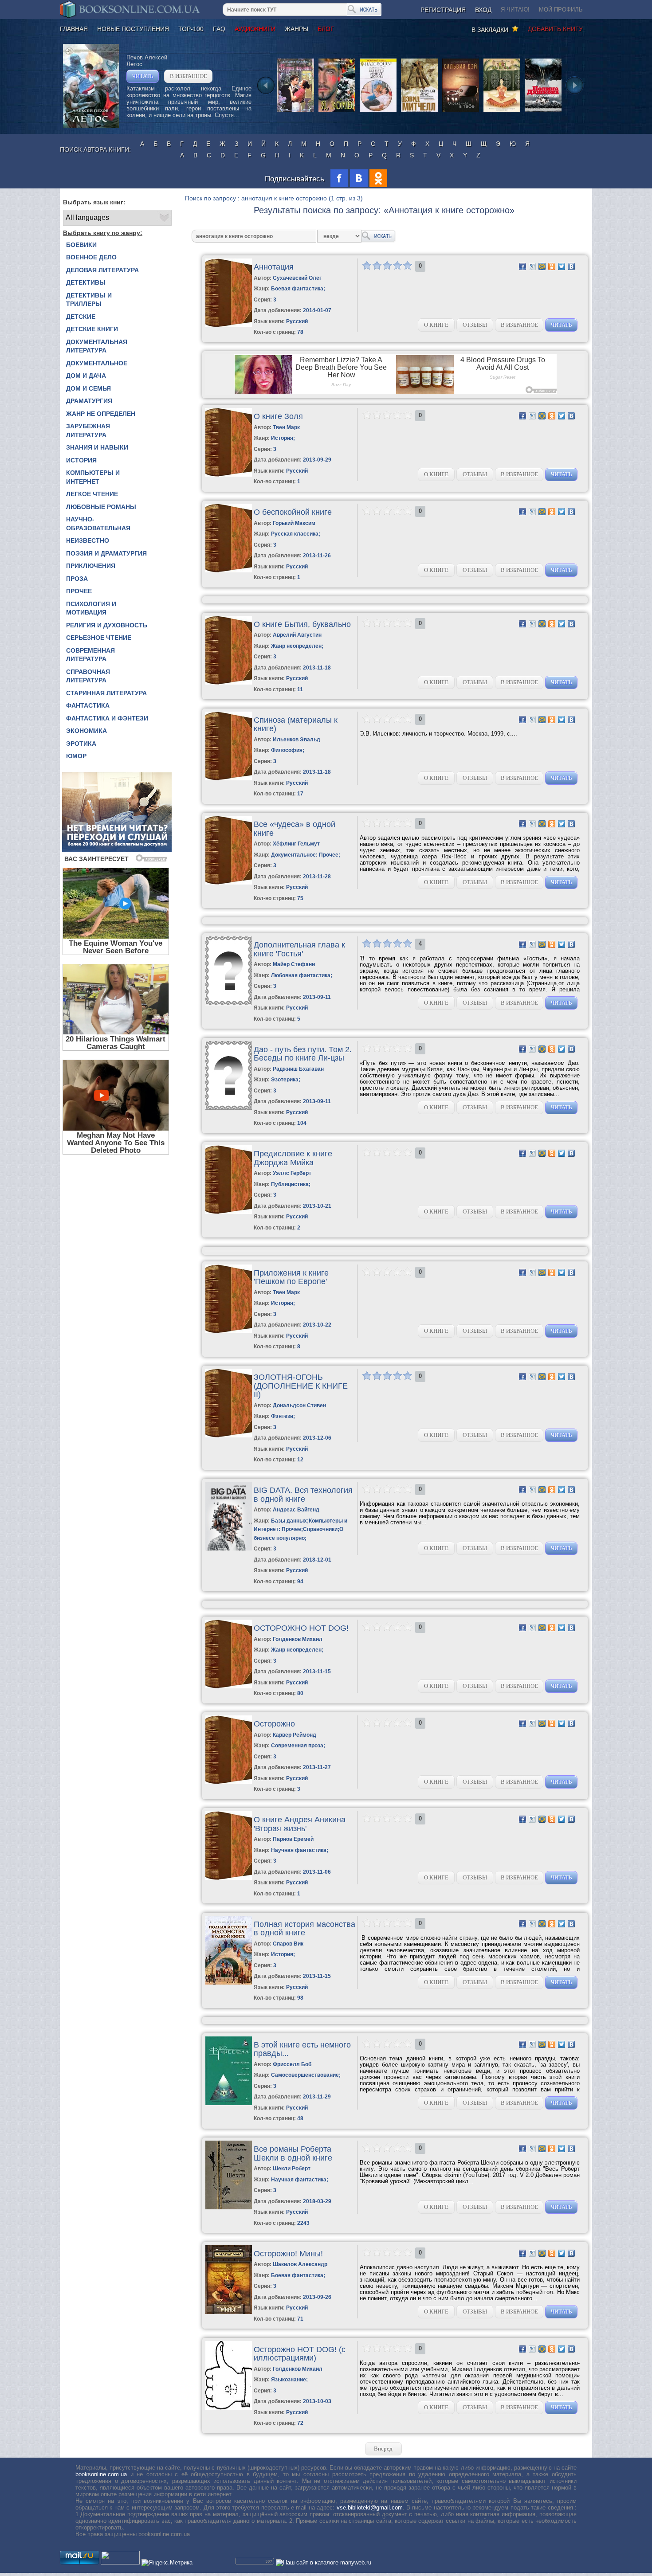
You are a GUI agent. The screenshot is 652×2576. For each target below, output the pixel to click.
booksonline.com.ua (101, 2474)
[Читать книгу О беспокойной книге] (229, 570)
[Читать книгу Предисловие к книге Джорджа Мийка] (229, 1212)
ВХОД (483, 10)
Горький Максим (294, 523)
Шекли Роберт (292, 2169)
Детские (81, 317)
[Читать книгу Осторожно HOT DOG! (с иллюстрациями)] (229, 2408)
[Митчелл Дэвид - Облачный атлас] (419, 111)
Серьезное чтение (99, 638)
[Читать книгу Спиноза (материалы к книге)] (229, 778)
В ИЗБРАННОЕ (189, 76)
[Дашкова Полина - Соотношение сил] (543, 111)
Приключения (91, 566)
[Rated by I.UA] (120, 2562)
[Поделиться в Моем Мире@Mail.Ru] (542, 266)
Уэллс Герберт (292, 1173)
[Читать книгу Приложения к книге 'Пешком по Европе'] (229, 1331)
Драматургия (89, 401)
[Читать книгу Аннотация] (229, 325)
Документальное (97, 363)
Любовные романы (101, 507)
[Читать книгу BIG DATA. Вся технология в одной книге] (229, 1548)
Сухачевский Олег (297, 278)
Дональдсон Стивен (299, 1405)
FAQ (219, 29)
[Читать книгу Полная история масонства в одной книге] (229, 1983)
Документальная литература (97, 346)
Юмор (76, 756)
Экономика (86, 731)
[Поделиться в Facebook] (522, 266)
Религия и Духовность (107, 625)
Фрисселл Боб (292, 2064)
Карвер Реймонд (295, 1735)
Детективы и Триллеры (89, 300)
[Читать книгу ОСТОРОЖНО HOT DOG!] (229, 1686)
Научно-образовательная (98, 524)
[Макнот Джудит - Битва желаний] (296, 111)
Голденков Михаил (298, 1639)
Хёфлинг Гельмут (296, 844)
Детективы (86, 282)
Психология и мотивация (91, 608)
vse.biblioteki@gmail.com (370, 2507)
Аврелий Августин (297, 635)
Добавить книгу (555, 29)
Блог (326, 29)
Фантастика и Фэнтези (107, 718)
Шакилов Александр (300, 2264)
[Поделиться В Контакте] (571, 266)
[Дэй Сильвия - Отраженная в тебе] (461, 111)
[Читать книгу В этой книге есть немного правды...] (229, 2103)
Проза (77, 579)
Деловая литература (102, 270)
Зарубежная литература (88, 431)
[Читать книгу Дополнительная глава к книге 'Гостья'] (229, 1003)
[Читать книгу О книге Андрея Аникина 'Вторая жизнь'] (229, 1878)
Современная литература (90, 655)
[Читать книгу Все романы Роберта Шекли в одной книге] (229, 2207)
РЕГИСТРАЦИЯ (443, 10)
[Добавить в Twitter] (562, 266)
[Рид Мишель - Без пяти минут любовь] (378, 111)
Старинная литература (106, 693)
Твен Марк (286, 427)
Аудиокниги (255, 29)
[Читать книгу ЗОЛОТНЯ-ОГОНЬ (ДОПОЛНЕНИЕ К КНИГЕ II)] (229, 1435)
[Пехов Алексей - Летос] (91, 126)
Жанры (297, 29)
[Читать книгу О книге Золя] (229, 475)
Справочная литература (88, 676)
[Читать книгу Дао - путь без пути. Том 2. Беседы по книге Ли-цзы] (229, 1108)
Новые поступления (133, 29)
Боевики (81, 245)
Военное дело (91, 257)
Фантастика (88, 705)
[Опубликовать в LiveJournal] (532, 266)
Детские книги (92, 329)
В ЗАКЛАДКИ (492, 30)
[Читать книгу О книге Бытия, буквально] (229, 683)
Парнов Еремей (293, 1839)
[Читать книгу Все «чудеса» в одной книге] (229, 883)
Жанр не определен (101, 414)
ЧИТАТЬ (143, 76)
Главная (74, 29)
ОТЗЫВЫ (475, 325)
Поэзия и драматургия (106, 553)
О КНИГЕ (436, 325)
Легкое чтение (92, 494)
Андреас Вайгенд (296, 1510)
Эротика (81, 744)
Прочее (79, 591)
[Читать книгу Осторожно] (229, 1782)
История (81, 460)
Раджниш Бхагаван (298, 1069)
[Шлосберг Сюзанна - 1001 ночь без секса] (502, 111)
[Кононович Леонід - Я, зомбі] (337, 111)
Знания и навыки (97, 447)
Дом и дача (86, 376)
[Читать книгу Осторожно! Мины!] (229, 2312)
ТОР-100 (191, 29)
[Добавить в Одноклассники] (552, 266)
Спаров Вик (288, 1944)
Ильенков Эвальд (297, 740)
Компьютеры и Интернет (93, 477)
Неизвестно (88, 540)
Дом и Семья (88, 388)
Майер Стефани (294, 964)
